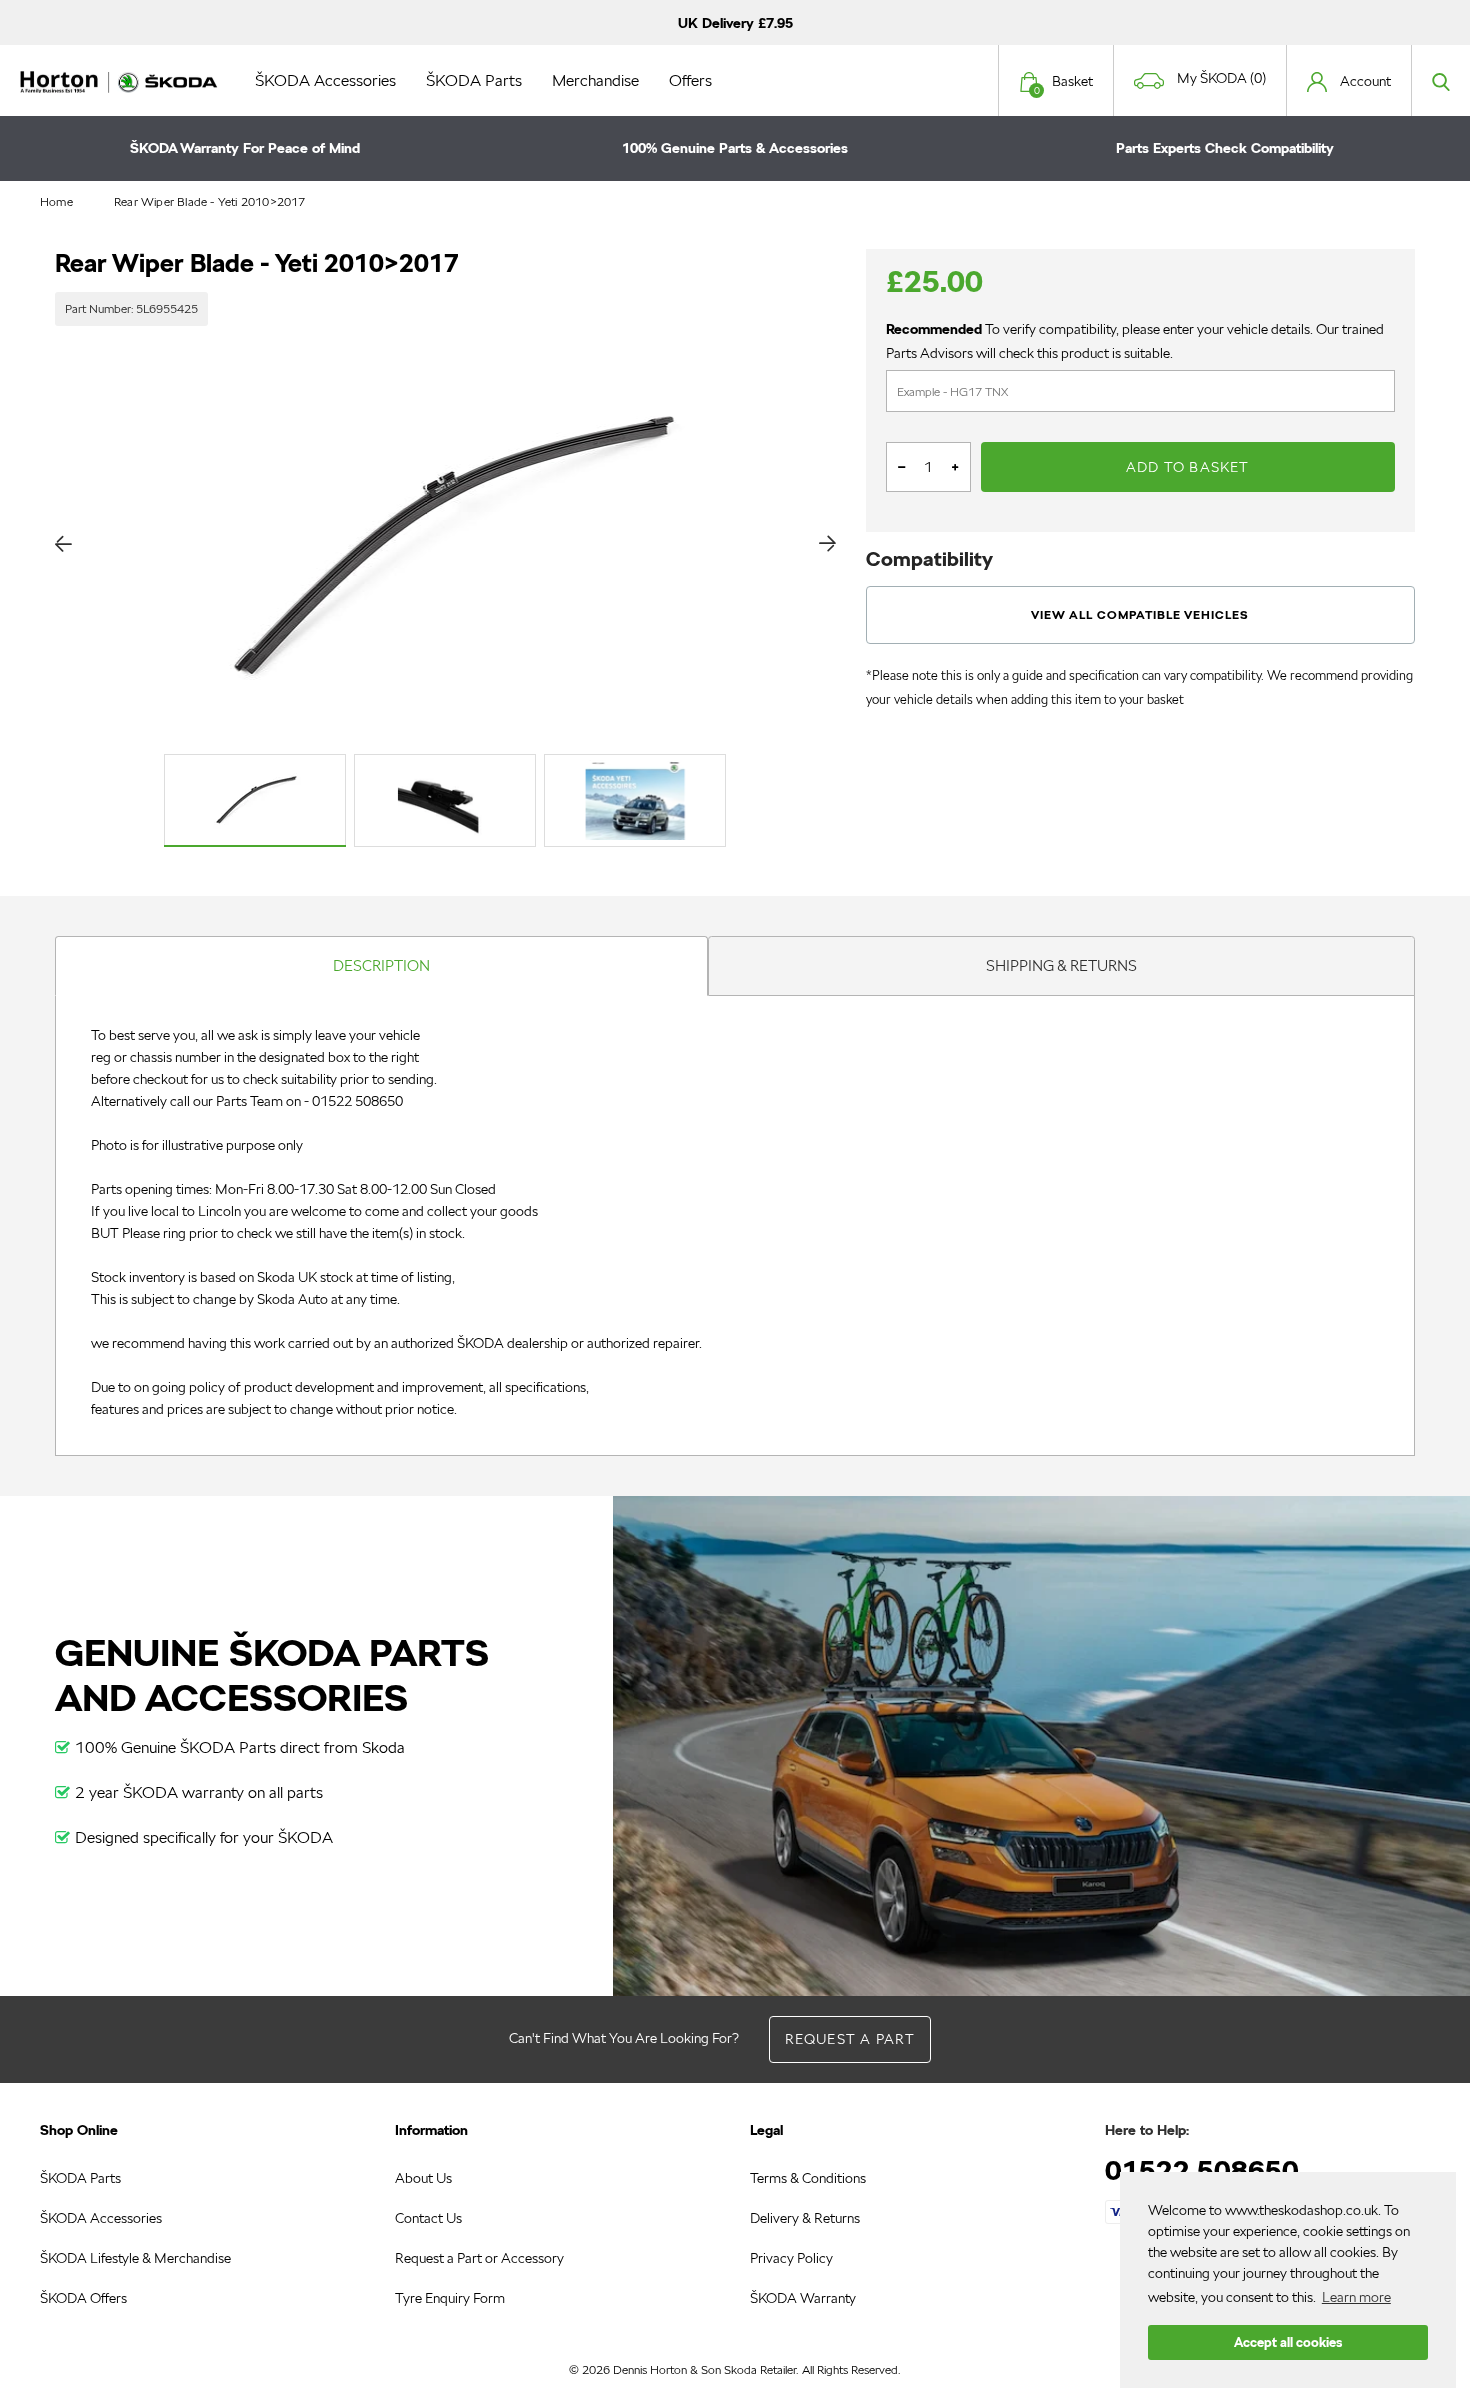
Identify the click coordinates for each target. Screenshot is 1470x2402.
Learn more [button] (1356, 2297)
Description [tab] (381, 965)
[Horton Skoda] (120, 80)
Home (56, 201)
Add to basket (1188, 467)
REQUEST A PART (850, 2039)
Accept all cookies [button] (1288, 2342)
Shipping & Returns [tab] (1061, 965)
